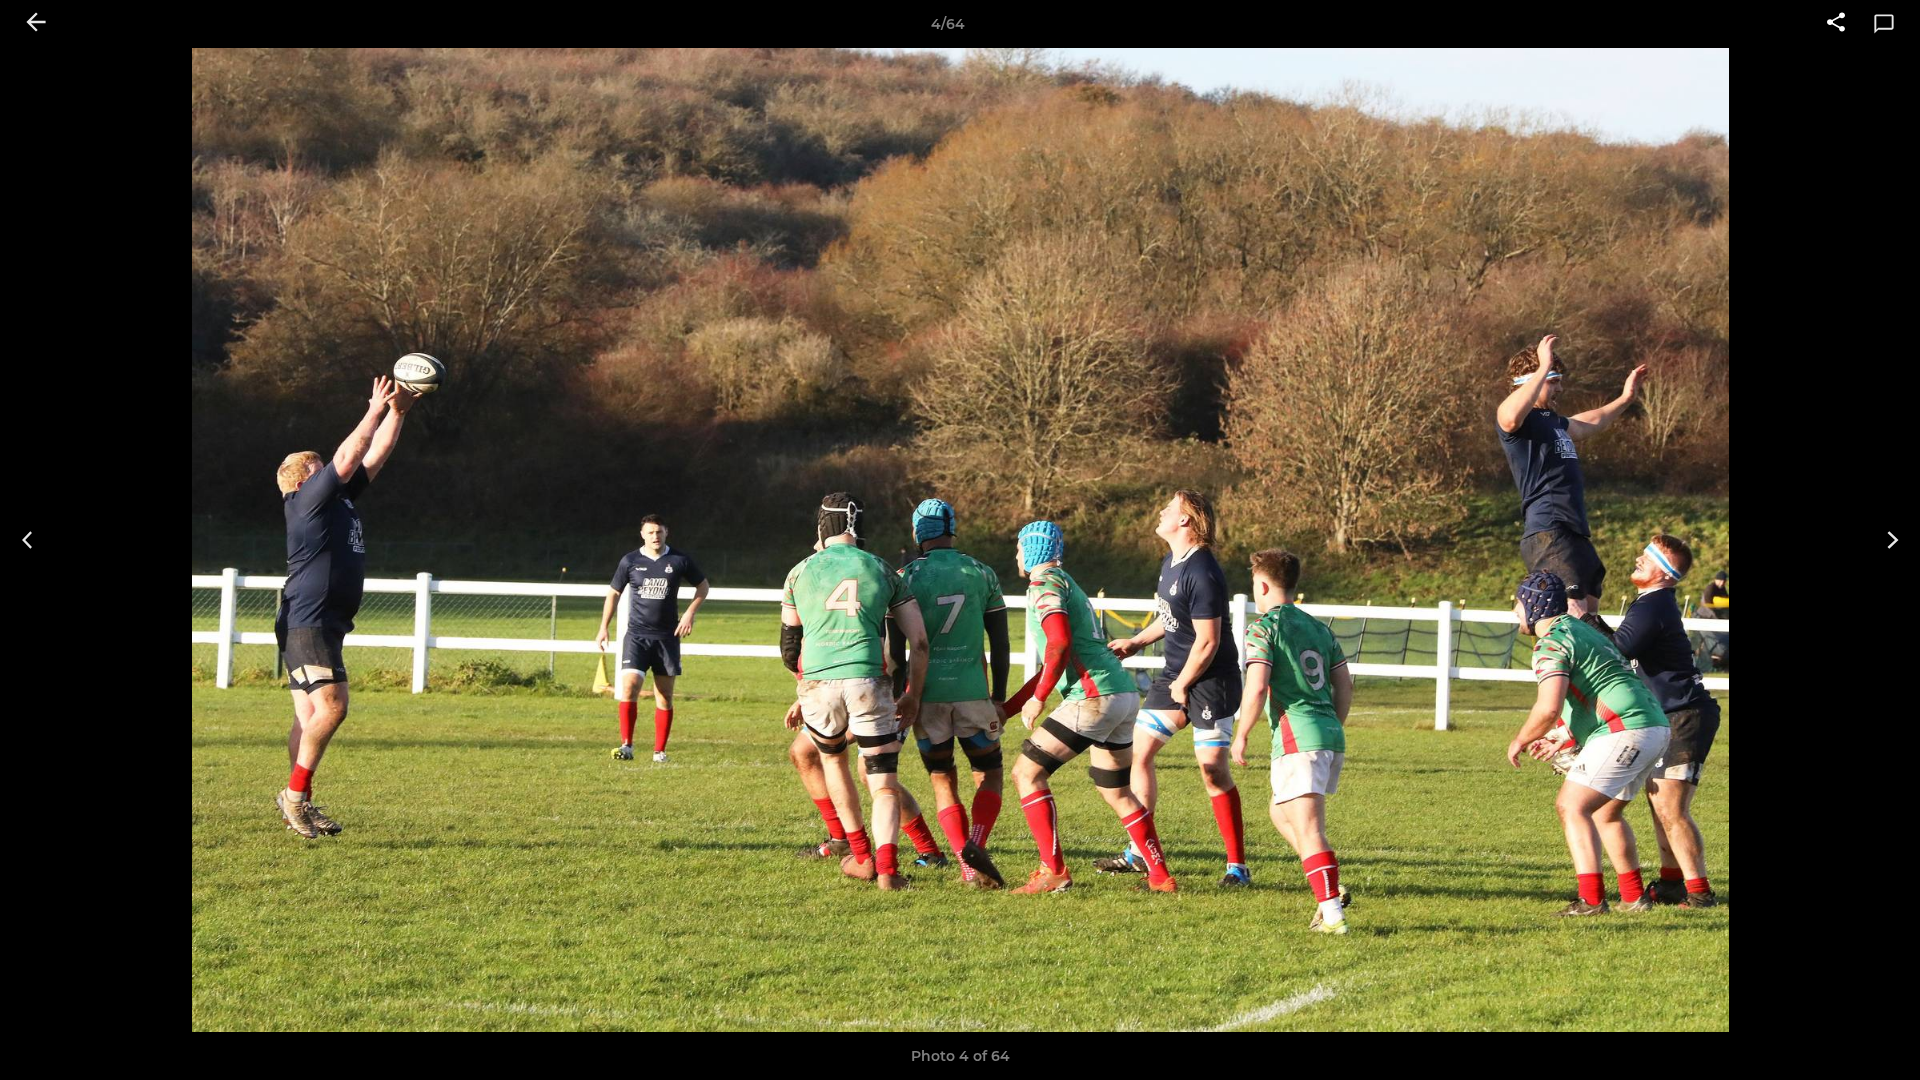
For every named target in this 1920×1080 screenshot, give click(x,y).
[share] (1836, 24)
